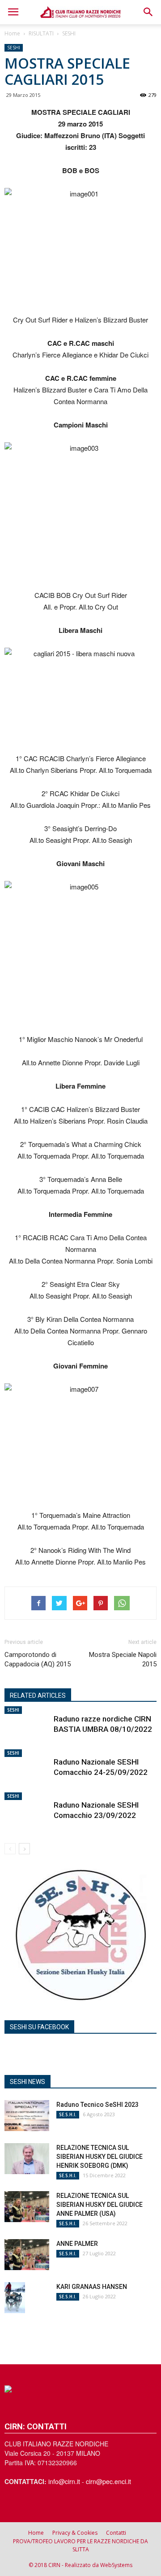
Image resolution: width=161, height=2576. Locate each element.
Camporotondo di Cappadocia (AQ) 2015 (38, 1659)
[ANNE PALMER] (27, 2255)
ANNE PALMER (77, 2244)
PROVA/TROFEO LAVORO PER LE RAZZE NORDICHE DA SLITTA (80, 2545)
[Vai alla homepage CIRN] (80, 2389)
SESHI (69, 33)
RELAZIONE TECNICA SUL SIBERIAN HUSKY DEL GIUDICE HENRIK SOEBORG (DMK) (100, 2157)
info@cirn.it (64, 2481)
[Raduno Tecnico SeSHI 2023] (27, 2116)
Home (12, 33)
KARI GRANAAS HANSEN (92, 2287)
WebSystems (116, 2565)
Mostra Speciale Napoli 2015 (123, 1659)
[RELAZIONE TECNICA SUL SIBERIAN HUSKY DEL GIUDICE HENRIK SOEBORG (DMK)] (27, 2159)
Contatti (116, 2533)
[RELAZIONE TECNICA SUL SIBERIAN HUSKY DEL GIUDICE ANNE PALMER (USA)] (27, 2207)
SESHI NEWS (28, 2082)
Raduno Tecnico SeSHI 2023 (97, 2105)
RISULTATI (41, 33)
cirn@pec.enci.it (108, 2481)
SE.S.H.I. (68, 2114)
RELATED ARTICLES (38, 1696)
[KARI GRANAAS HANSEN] (15, 2298)
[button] (148, 12)
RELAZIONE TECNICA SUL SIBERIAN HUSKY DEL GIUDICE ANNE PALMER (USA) (100, 2205)
